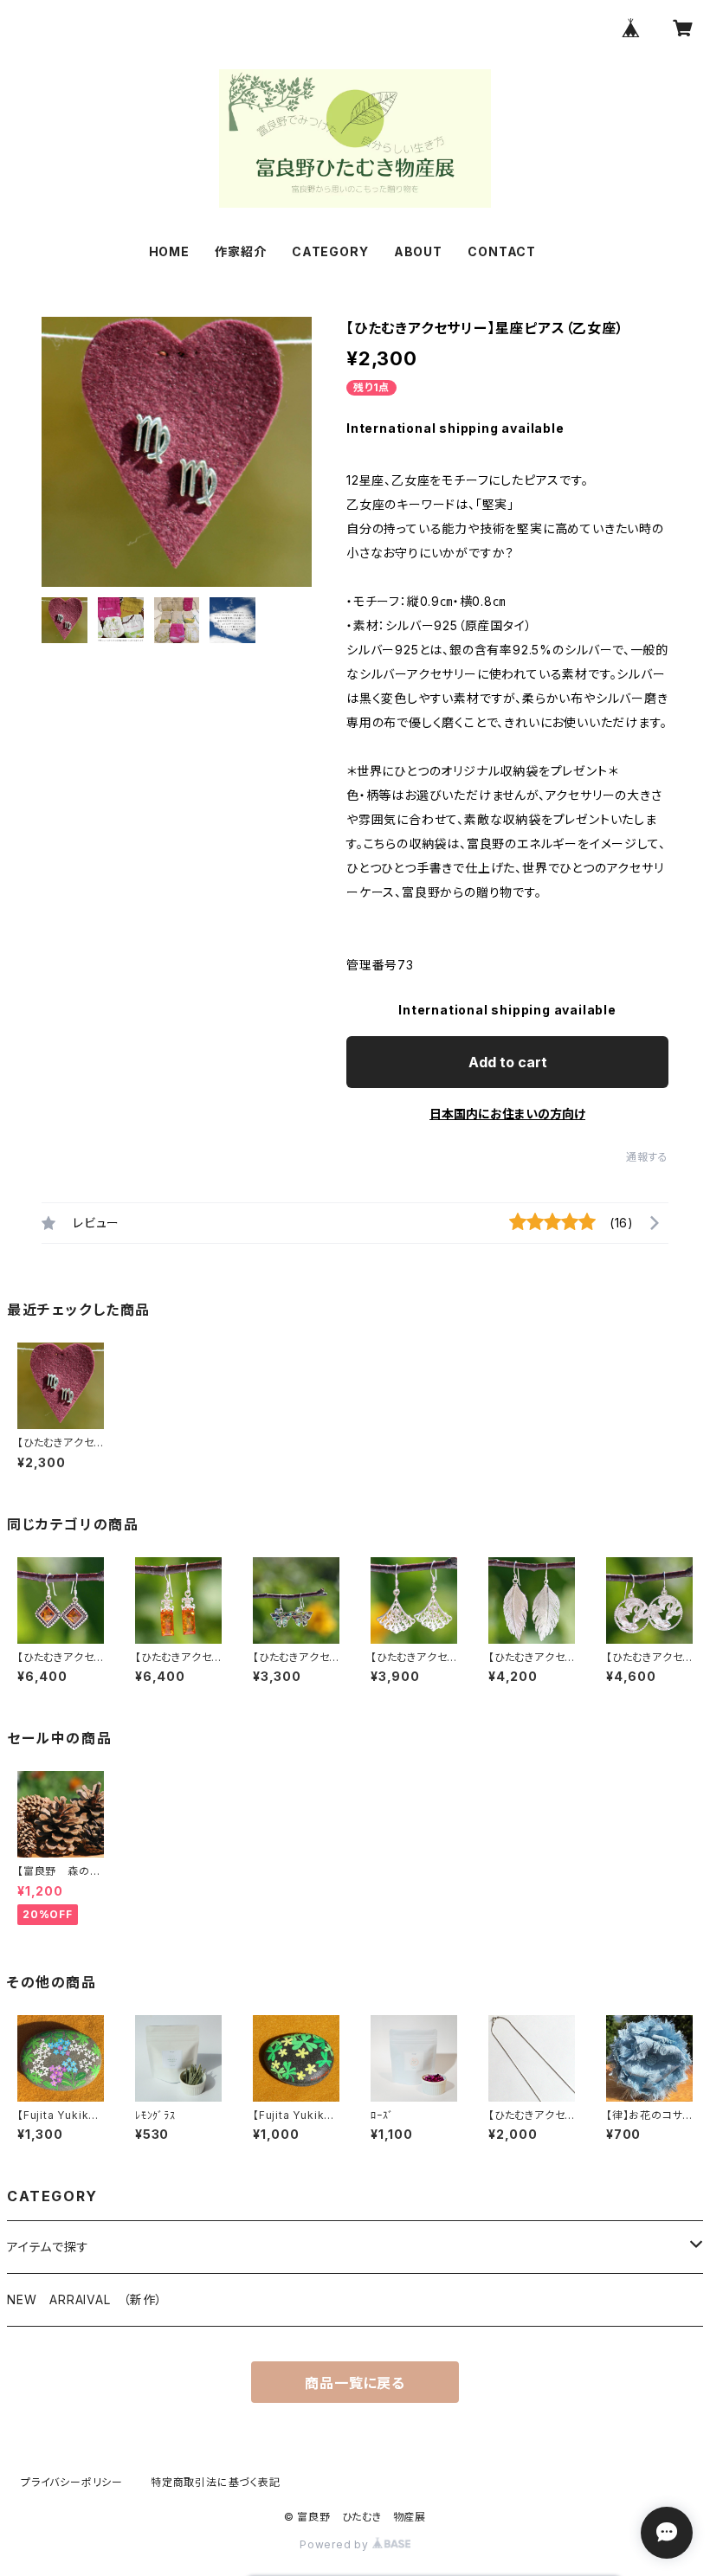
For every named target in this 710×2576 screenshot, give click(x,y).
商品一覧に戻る (355, 2383)
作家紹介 (240, 251)
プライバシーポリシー (72, 2482)
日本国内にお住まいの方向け (507, 1114)
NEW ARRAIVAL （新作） (85, 2299)
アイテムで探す (48, 2247)
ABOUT (418, 251)
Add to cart (508, 1062)
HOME (169, 251)
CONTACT (502, 251)
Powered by (336, 2544)
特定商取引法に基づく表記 (216, 2482)
